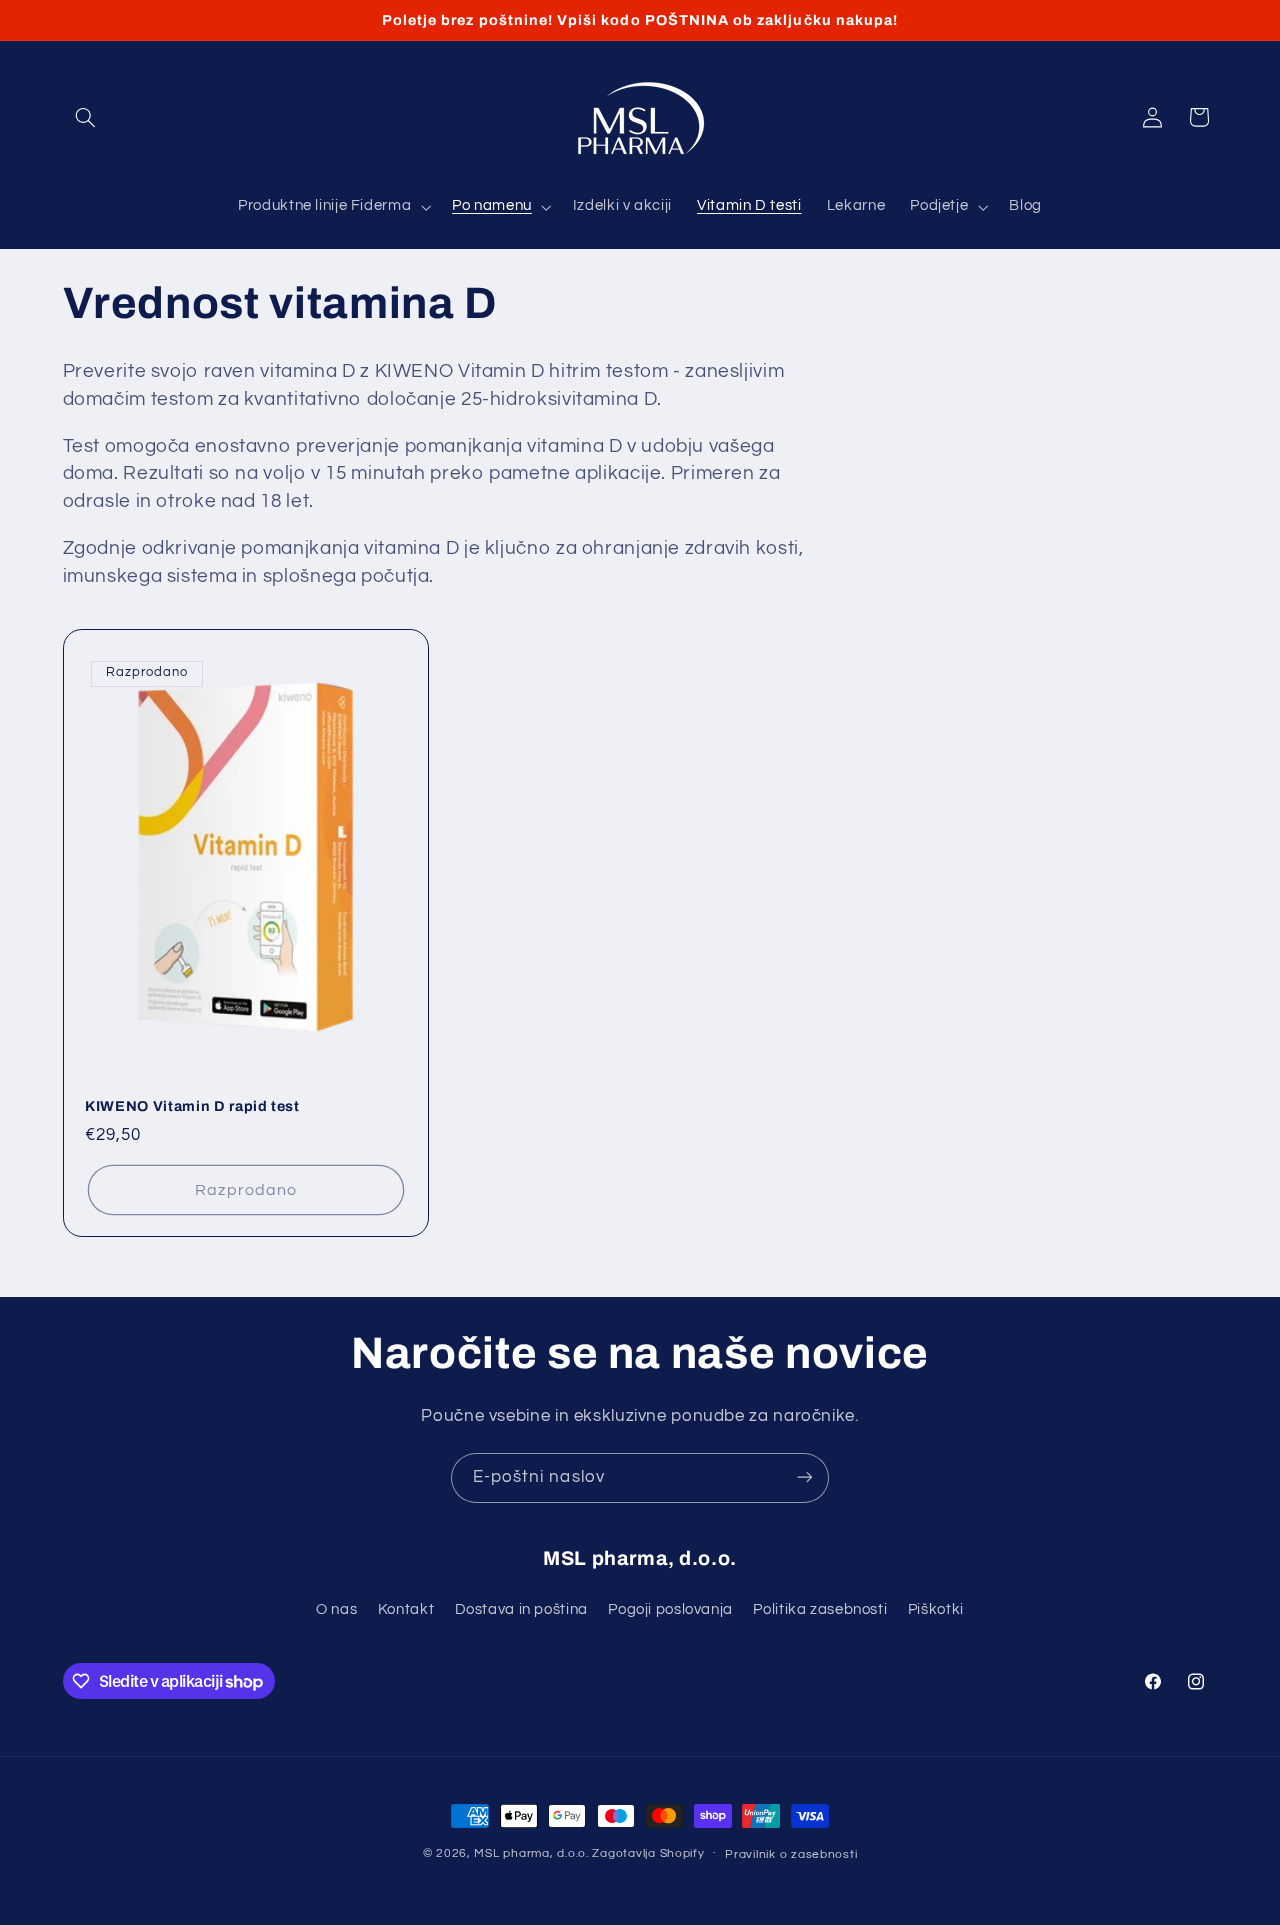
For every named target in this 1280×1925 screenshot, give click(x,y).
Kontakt (406, 1610)
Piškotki (936, 1610)
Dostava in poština (521, 1610)
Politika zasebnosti (820, 1610)
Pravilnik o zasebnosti (791, 1854)
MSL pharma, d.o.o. (531, 1853)
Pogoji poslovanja (670, 1610)
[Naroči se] (805, 1477)
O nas (336, 1610)
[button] (86, 117)
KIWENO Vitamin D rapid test (192, 1106)
